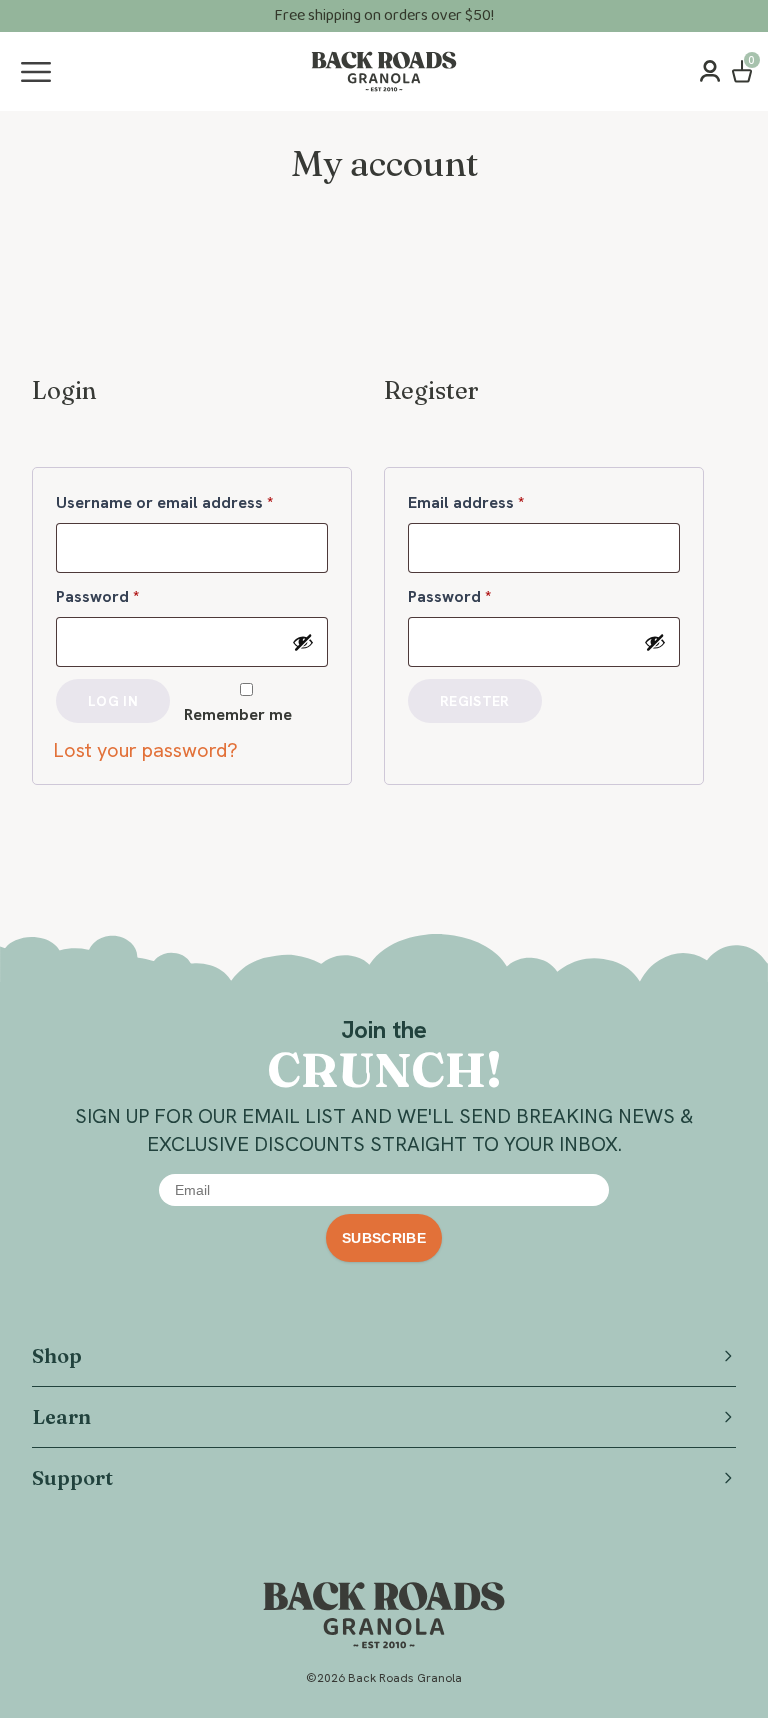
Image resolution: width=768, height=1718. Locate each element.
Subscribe (384, 1238)
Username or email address (192, 502)
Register (475, 701)
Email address (499, 502)
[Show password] (303, 642)
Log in (113, 701)
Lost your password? (145, 750)
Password (130, 596)
